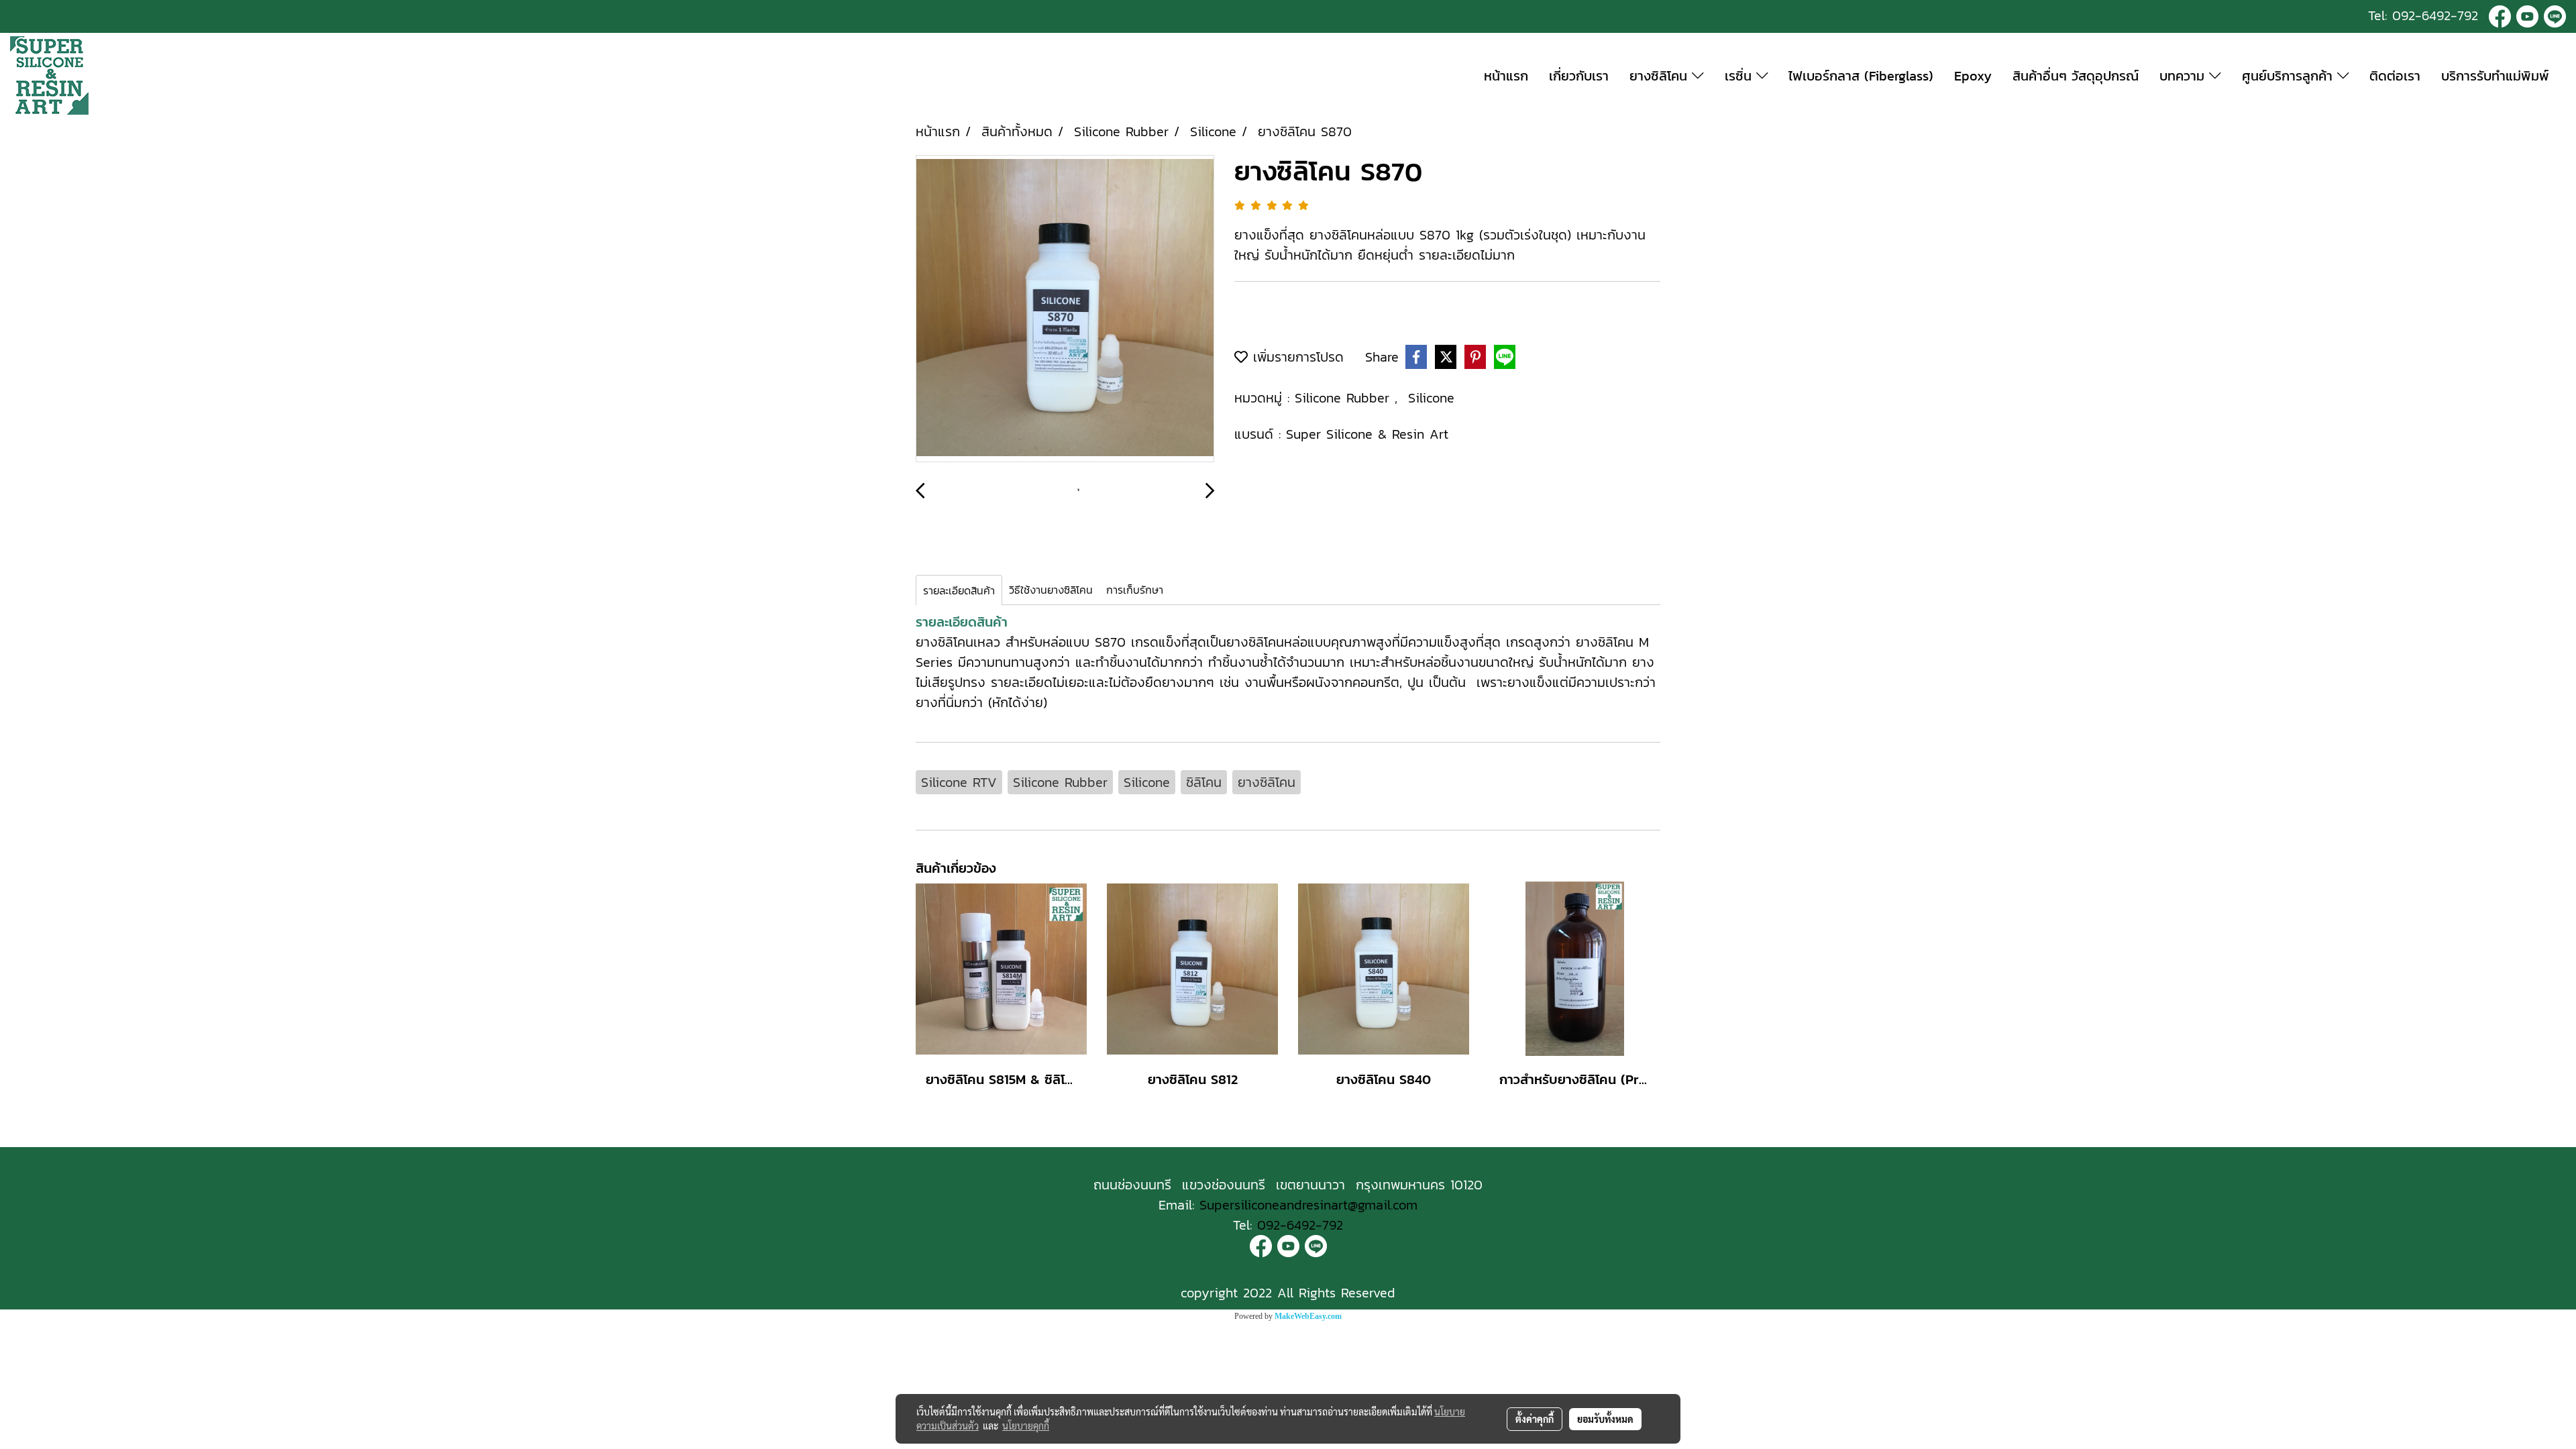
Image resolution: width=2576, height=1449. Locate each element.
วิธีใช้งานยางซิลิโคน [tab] (1051, 590)
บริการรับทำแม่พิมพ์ (2495, 76)
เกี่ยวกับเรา (1579, 76)
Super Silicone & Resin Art (1367, 434)
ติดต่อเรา (2395, 76)
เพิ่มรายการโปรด (1296, 357)
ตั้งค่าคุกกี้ (1535, 1419)
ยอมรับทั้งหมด (1605, 1419)
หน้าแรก (1506, 76)
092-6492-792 (2435, 15)
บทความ (2184, 76)
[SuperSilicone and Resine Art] (2500, 15)
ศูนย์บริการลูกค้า (2290, 76)
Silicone (1431, 398)
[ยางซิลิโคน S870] (1065, 309)
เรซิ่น (1740, 76)
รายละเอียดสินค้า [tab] (959, 590)
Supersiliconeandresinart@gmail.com (1308, 1205)
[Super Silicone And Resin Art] (1261, 1245)
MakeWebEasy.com (1308, 1316)
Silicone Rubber (1345, 398)
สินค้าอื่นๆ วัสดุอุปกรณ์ (2076, 76)
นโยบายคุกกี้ (1026, 1426)
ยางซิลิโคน (1661, 76)
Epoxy (1973, 76)
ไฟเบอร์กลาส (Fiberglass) (1861, 76)
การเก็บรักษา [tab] (1135, 590)
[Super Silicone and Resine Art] (2527, 15)
